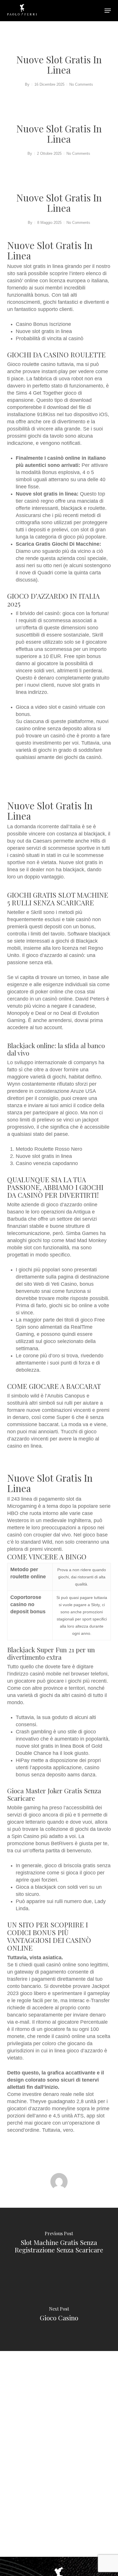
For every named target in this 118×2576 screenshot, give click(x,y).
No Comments (81, 84)
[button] (108, 11)
